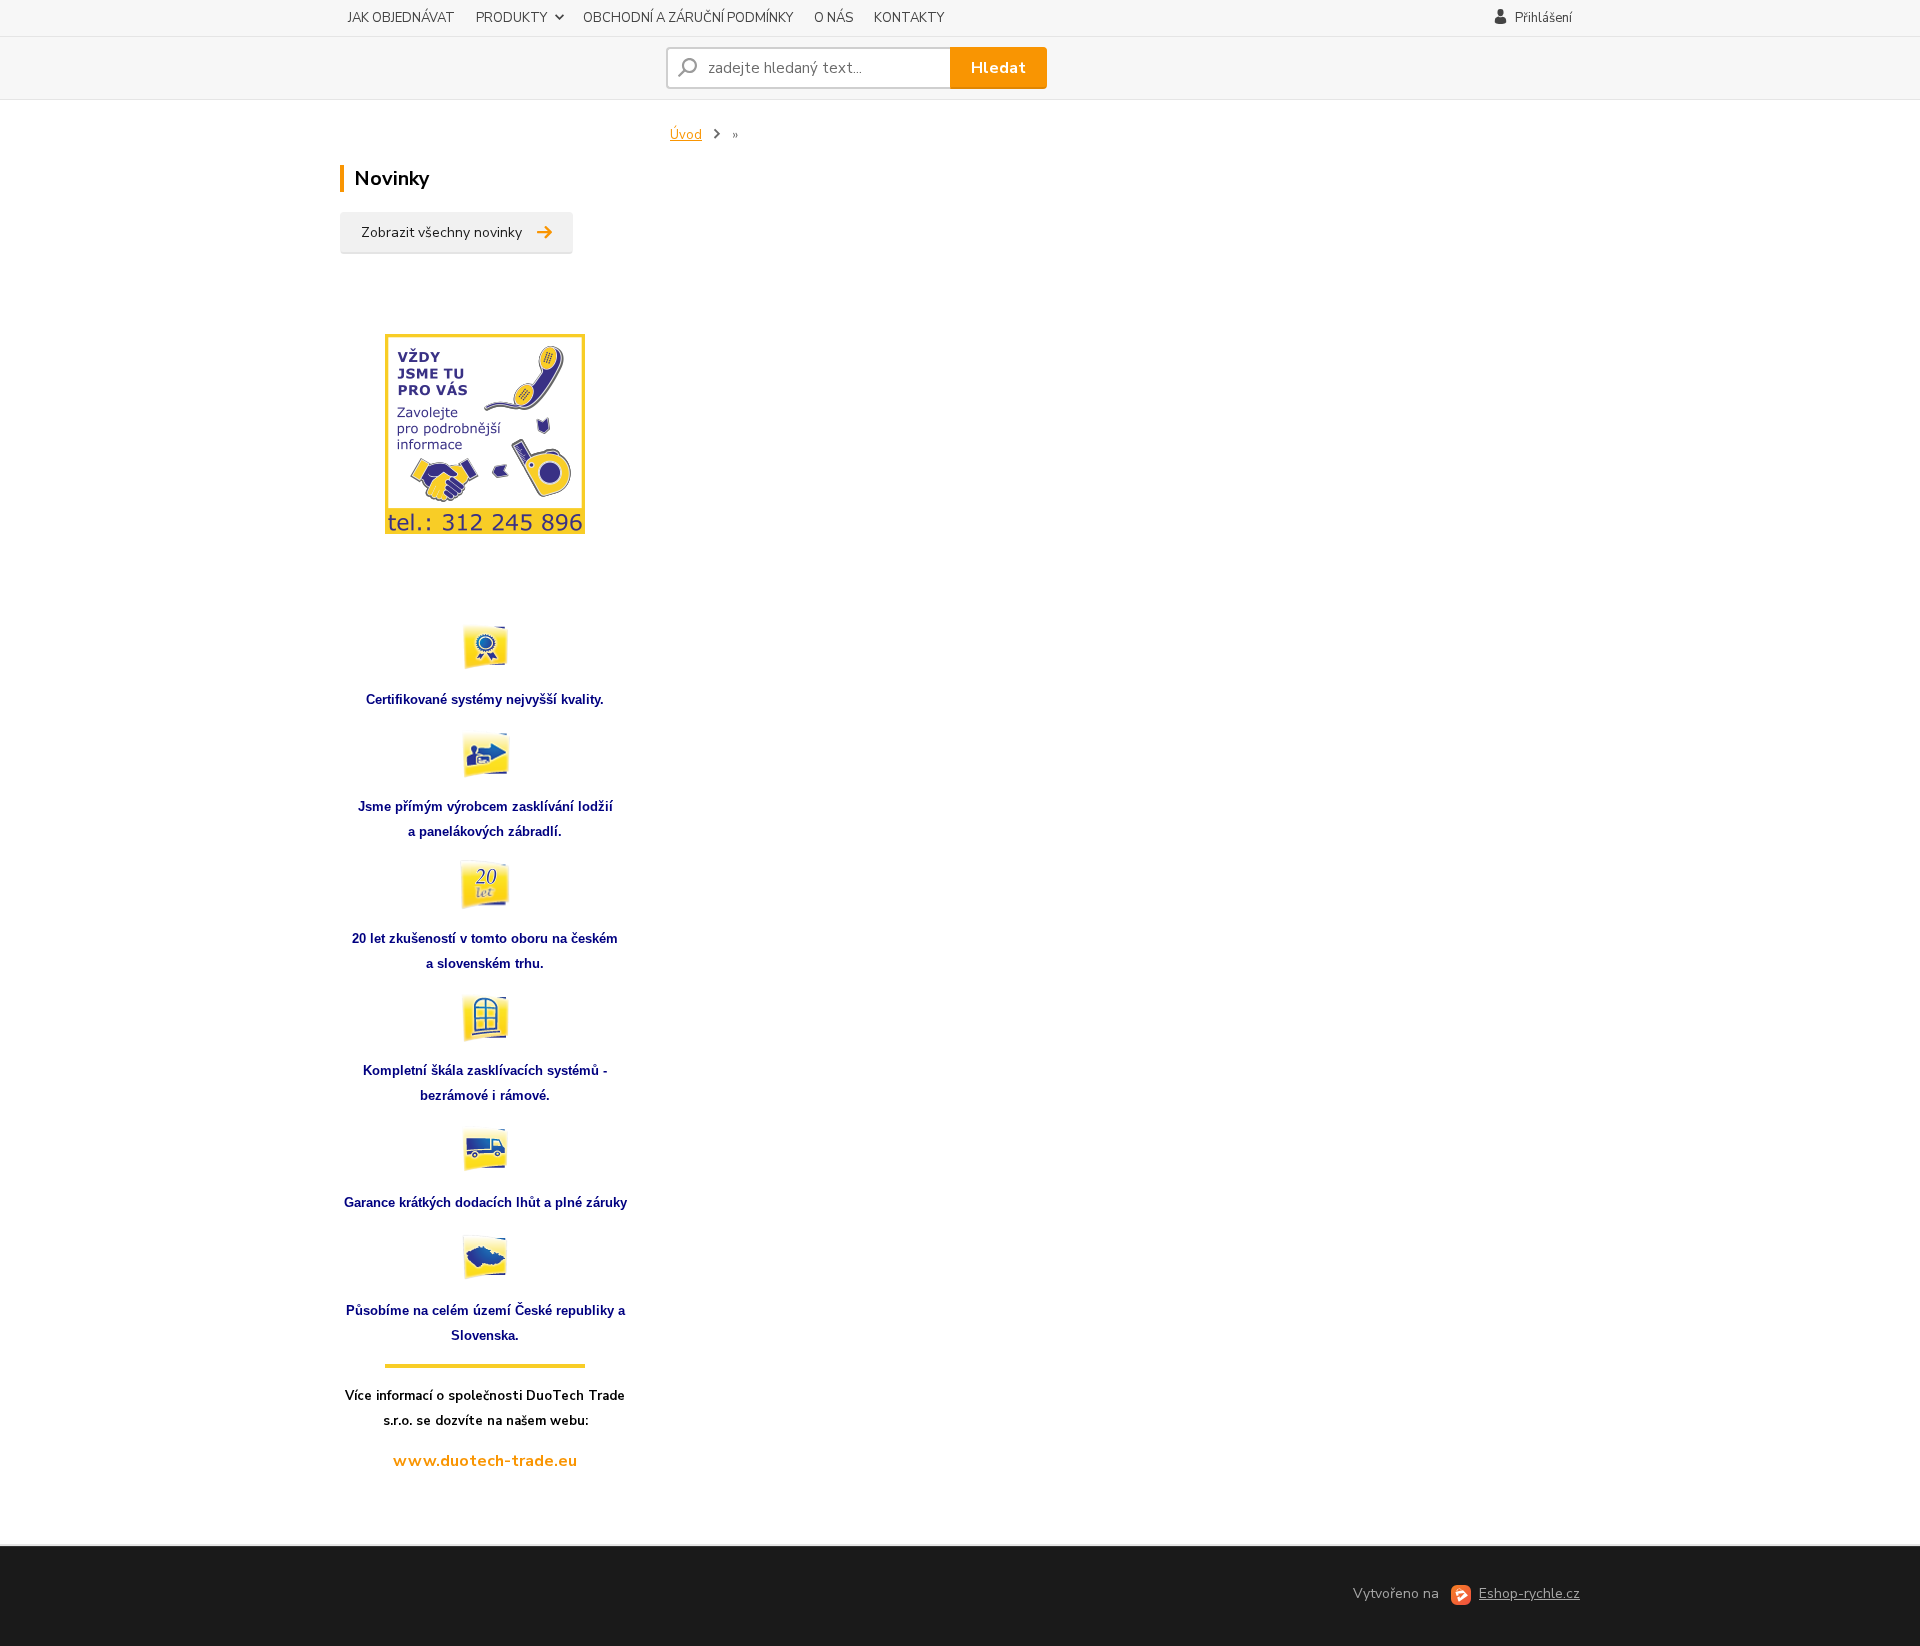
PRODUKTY (511, 18)
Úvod (686, 135)
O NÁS (833, 18)
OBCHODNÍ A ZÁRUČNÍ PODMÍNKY (688, 18)
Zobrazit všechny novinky (441, 232)
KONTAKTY (909, 18)
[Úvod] (495, 68)
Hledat (998, 68)
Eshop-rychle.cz (1529, 1593)
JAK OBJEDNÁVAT (401, 18)
